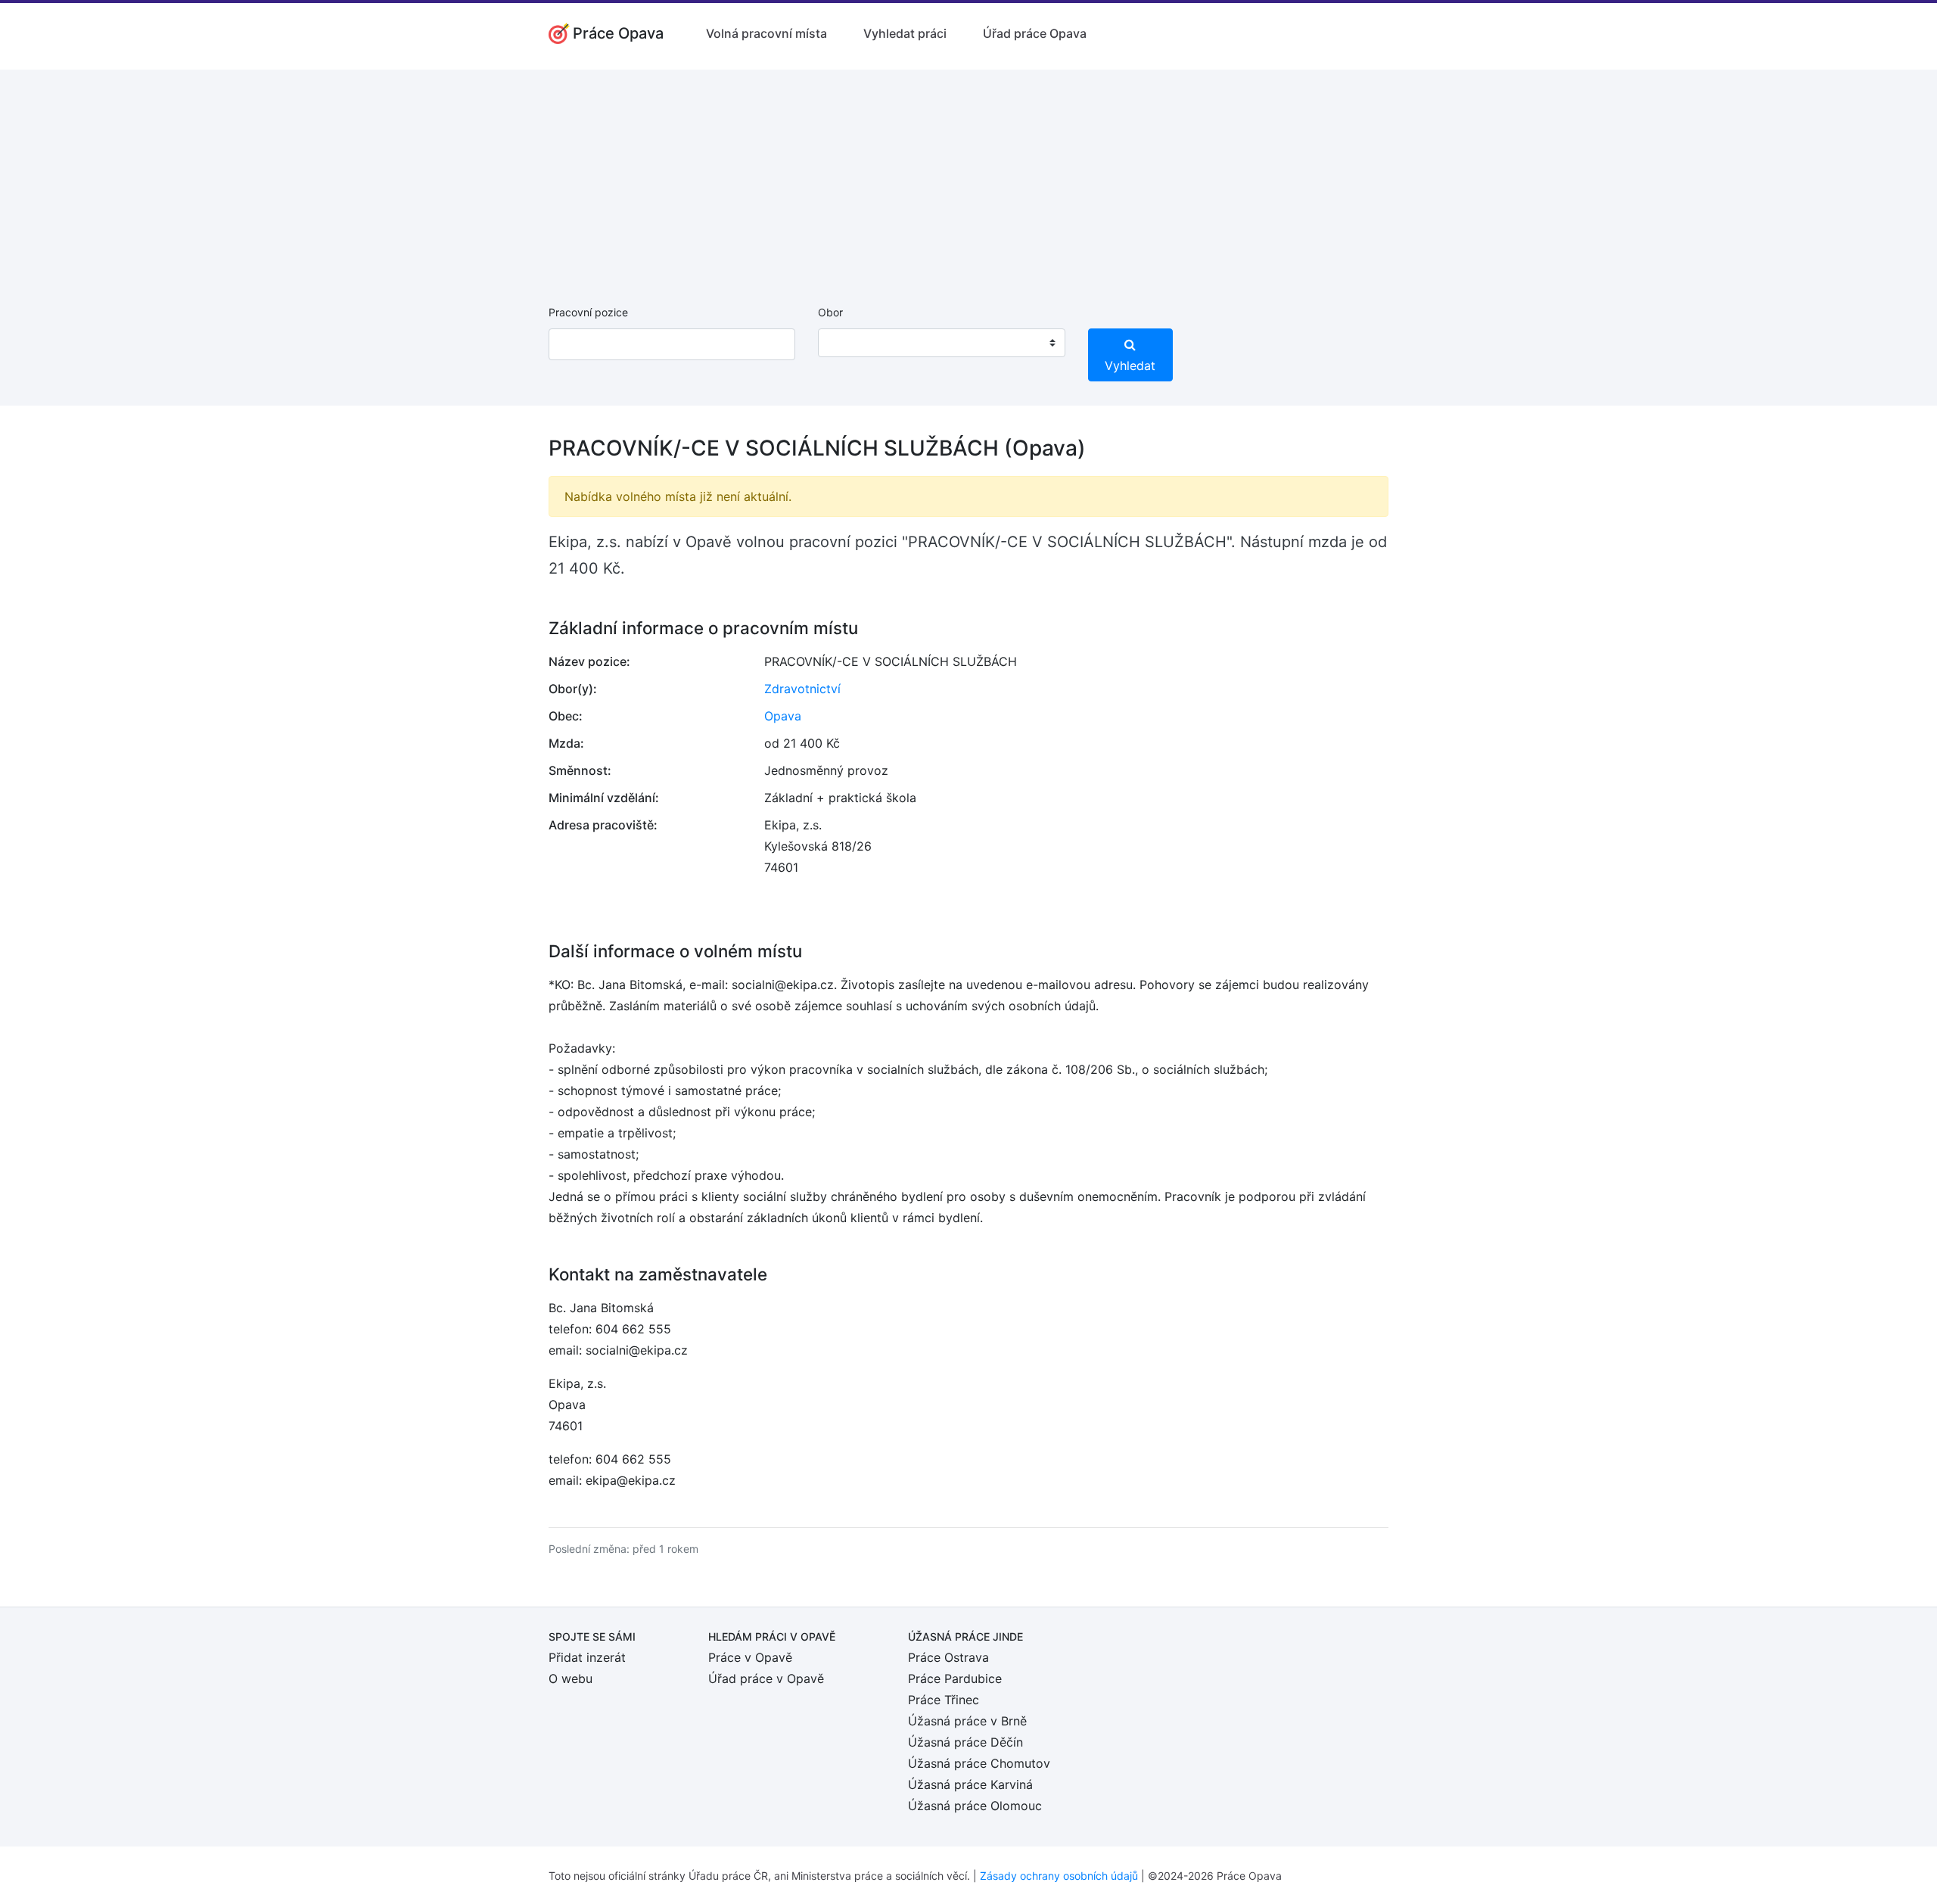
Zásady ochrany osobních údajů (1059, 1876)
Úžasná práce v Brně (967, 1721)
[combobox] (941, 343)
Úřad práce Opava (1035, 33)
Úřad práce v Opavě (766, 1678)
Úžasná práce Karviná (970, 1784)
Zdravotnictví (802, 689)
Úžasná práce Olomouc (975, 1806)
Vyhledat (1130, 366)
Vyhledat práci (905, 33)
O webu (571, 1678)
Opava (783, 716)
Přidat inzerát (587, 1657)
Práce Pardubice (955, 1678)
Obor (830, 312)
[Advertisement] (968, 176)
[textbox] (849, 343)
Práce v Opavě (750, 1657)
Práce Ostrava (948, 1657)
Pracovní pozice (588, 312)
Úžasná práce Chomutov (979, 1763)
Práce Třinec (944, 1700)
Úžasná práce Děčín (965, 1742)
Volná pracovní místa (766, 33)
